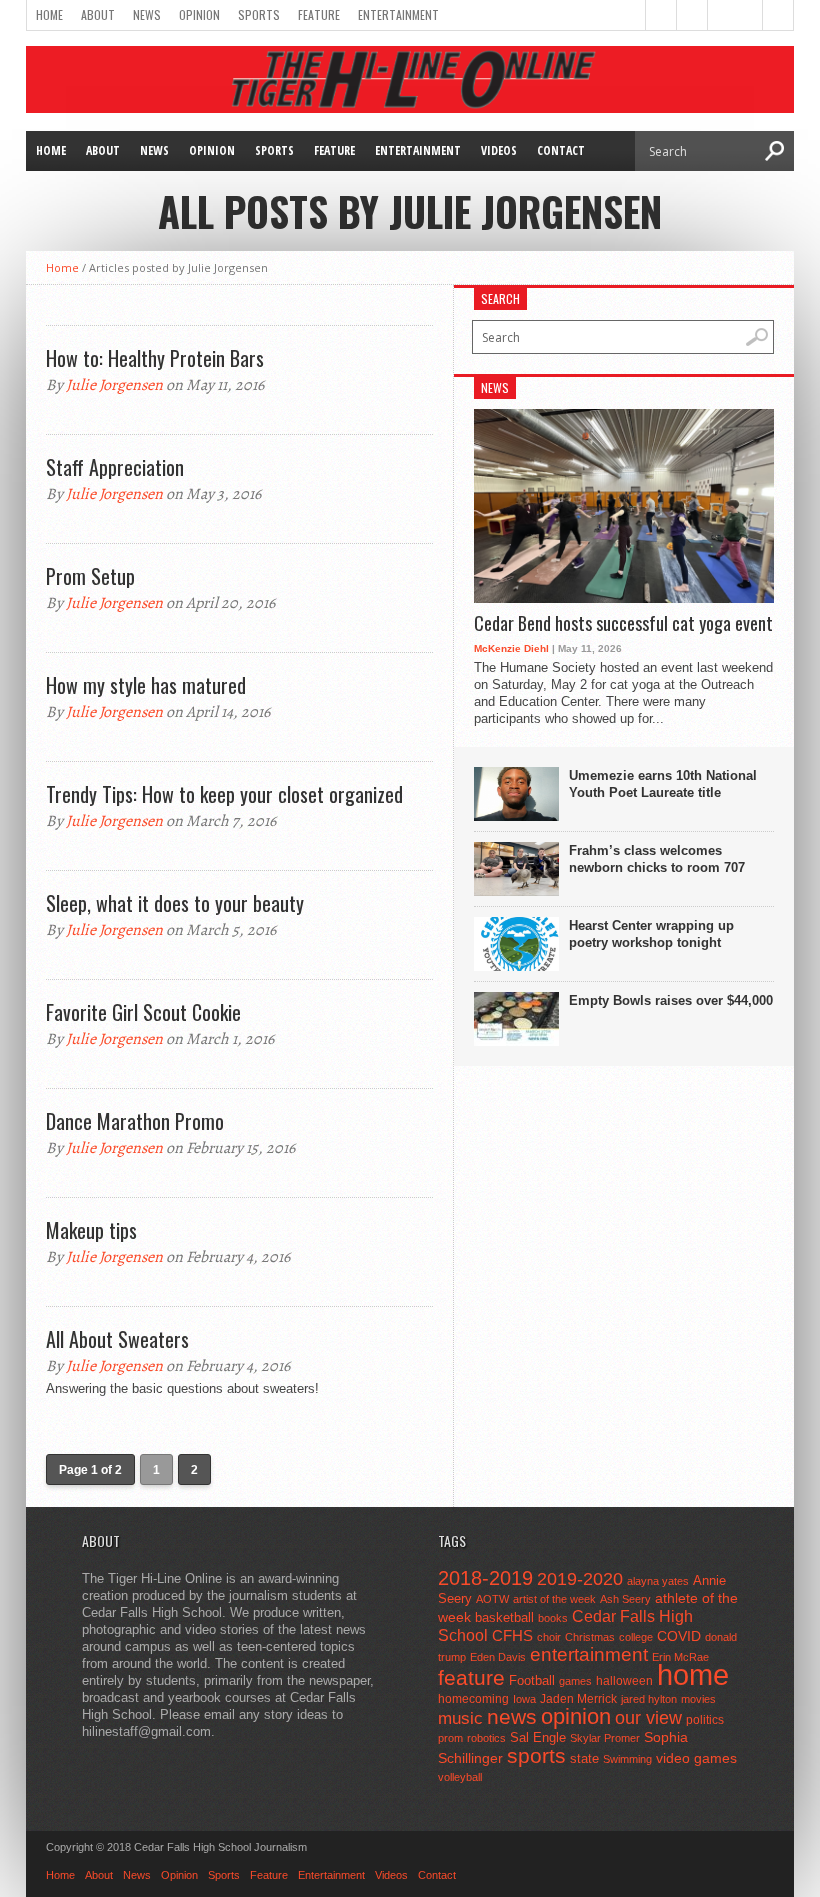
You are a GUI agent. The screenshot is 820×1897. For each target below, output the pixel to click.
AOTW (492, 1599)
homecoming (473, 1699)
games (575, 1681)
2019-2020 (580, 1579)
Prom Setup (90, 576)
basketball (504, 1617)
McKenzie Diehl (511, 648)
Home (49, 14)
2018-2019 (485, 1578)
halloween (624, 1681)
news (512, 1717)
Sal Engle (538, 1737)
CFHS (512, 1635)
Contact (561, 150)
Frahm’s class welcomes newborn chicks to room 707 (657, 859)
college (636, 1637)
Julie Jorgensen (114, 385)
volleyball (460, 1777)
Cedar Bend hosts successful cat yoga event (623, 624)
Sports (259, 14)
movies (698, 1699)
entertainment (589, 1654)
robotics (486, 1738)
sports (536, 1755)
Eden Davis (498, 1657)
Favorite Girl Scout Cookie (143, 1012)
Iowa (524, 1699)
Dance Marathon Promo (135, 1121)
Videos (499, 150)
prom (450, 1738)
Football (532, 1680)
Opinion (199, 14)
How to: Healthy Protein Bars (155, 358)
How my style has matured (146, 685)
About (98, 14)
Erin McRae (680, 1657)
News (147, 14)
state (584, 1758)
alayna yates (658, 1581)
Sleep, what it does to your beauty (175, 903)
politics (705, 1720)
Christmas (590, 1637)
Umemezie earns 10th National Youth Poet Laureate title (663, 784)
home (693, 1674)
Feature (319, 14)
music (460, 1718)
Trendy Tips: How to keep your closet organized (224, 794)
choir (549, 1637)
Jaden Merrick (578, 1699)
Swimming (627, 1759)
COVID (679, 1636)
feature (471, 1677)
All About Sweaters (117, 1339)
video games (696, 1758)
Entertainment (398, 14)
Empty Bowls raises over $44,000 (671, 1000)
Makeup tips (91, 1230)
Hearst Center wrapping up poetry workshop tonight (651, 934)
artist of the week (554, 1599)
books (553, 1618)
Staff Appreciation (115, 467)
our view (648, 1718)
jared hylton (649, 1699)
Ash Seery (625, 1599)
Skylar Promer (605, 1738)
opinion (576, 1716)
